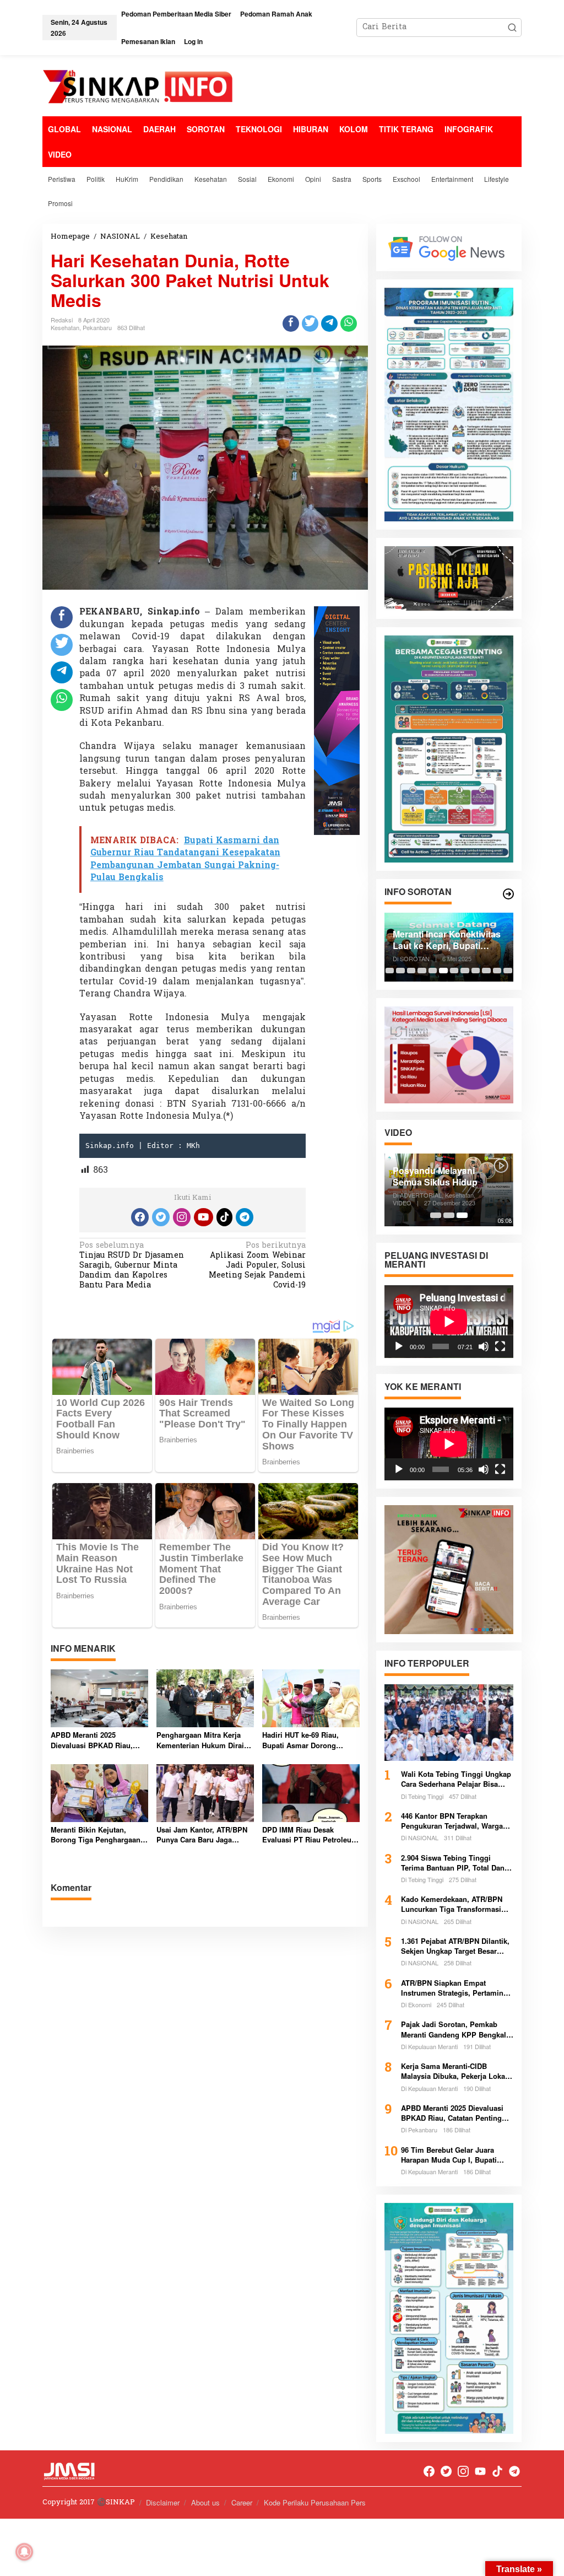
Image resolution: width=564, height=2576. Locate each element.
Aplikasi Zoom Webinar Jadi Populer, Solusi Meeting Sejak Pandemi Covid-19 (257, 1267)
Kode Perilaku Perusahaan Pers (315, 2502)
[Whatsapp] (349, 324)
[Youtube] (203, 1217)
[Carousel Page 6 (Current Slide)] (443, 971)
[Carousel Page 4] (422, 971)
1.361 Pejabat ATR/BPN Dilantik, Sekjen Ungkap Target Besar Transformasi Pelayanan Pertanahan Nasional (455, 1946)
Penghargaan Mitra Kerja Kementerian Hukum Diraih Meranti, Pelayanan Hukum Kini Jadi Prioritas (202, 1740)
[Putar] (399, 1346)
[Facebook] (140, 1217)
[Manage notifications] (24, 2552)
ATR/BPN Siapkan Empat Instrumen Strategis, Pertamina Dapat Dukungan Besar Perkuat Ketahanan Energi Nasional (454, 1988)
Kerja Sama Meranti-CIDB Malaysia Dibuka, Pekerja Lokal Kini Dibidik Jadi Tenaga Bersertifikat (454, 2071)
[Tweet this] (310, 324)
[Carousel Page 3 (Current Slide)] (462, 1215)
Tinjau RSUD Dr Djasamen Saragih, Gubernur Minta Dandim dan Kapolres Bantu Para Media (132, 1267)
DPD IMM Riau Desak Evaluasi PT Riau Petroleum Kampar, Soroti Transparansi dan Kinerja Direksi (310, 1835)
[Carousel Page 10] (486, 971)
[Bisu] (484, 1346)
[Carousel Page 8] (465, 971)
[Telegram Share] (329, 324)
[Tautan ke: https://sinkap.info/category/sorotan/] (508, 894)
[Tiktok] (225, 1217)
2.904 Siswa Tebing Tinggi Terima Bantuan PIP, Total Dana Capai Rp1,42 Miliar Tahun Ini (455, 1863)
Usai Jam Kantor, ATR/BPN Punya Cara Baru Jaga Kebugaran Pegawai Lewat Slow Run (202, 1835)
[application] (449, 1322)
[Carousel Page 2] (400, 971)
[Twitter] (161, 1217)
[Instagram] (182, 1217)
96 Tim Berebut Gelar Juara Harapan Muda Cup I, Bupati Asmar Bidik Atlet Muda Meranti (455, 2155)
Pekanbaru (97, 327)
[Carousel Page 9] (476, 971)
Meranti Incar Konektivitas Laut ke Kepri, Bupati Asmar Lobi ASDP (447, 940)
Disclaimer (163, 2502)
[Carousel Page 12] (508, 971)
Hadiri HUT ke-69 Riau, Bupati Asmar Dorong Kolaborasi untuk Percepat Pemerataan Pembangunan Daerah (308, 1740)
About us (205, 2502)
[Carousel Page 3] (411, 971)
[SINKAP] (139, 88)
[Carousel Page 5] (433, 971)
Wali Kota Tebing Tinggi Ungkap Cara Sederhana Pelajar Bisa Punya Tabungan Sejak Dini (456, 1779)
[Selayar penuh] (500, 1346)
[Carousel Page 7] (454, 971)
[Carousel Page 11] (497, 971)
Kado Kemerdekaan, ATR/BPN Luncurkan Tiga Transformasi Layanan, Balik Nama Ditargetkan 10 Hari (457, 1904)
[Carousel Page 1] (390, 971)
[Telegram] (245, 1217)
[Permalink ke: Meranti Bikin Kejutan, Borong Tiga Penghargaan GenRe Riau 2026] (99, 1793)
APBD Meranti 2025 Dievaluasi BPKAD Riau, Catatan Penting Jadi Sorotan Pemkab (92, 1740)
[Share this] (291, 324)
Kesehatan (65, 327)
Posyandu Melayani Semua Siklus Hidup (435, 1177)
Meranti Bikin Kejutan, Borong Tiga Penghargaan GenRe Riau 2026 (96, 1835)
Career (242, 2502)
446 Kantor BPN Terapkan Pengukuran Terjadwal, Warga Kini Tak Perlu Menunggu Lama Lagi (455, 1821)
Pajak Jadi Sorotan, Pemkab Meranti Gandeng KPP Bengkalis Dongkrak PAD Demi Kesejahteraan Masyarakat (457, 2029)
